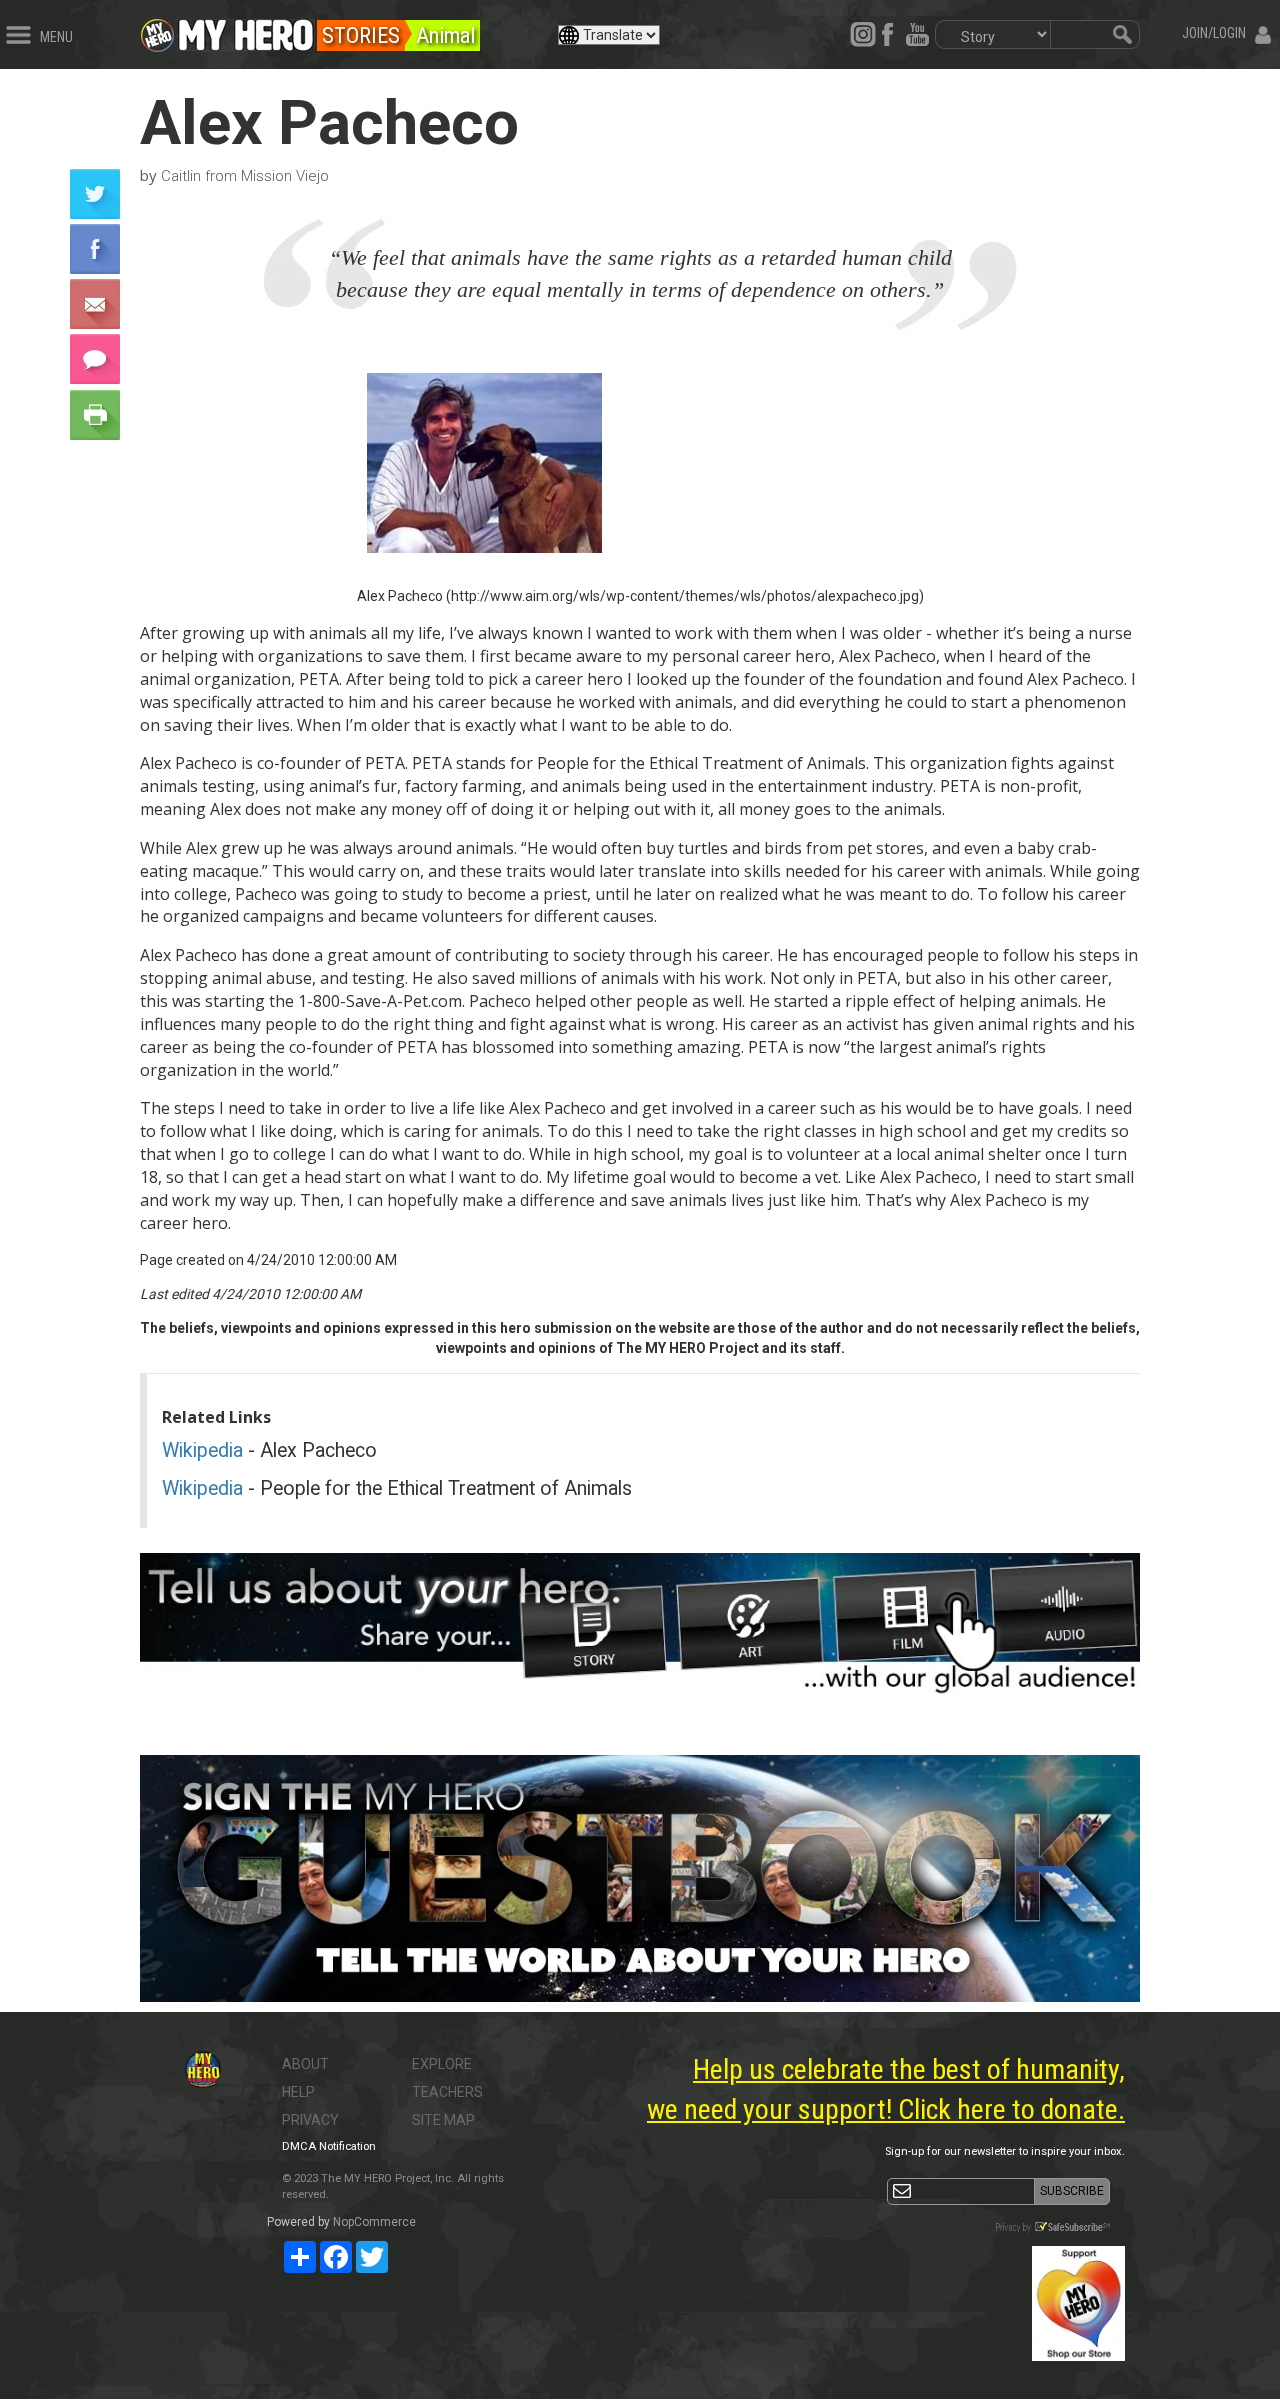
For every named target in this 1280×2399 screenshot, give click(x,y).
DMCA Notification (329, 2146)
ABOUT (305, 2064)
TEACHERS (447, 2092)
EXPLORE (442, 2064)
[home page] (246, 30)
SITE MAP (443, 2120)
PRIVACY (310, 2120)
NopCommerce (374, 2222)
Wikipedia (202, 1450)
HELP (298, 2092)
